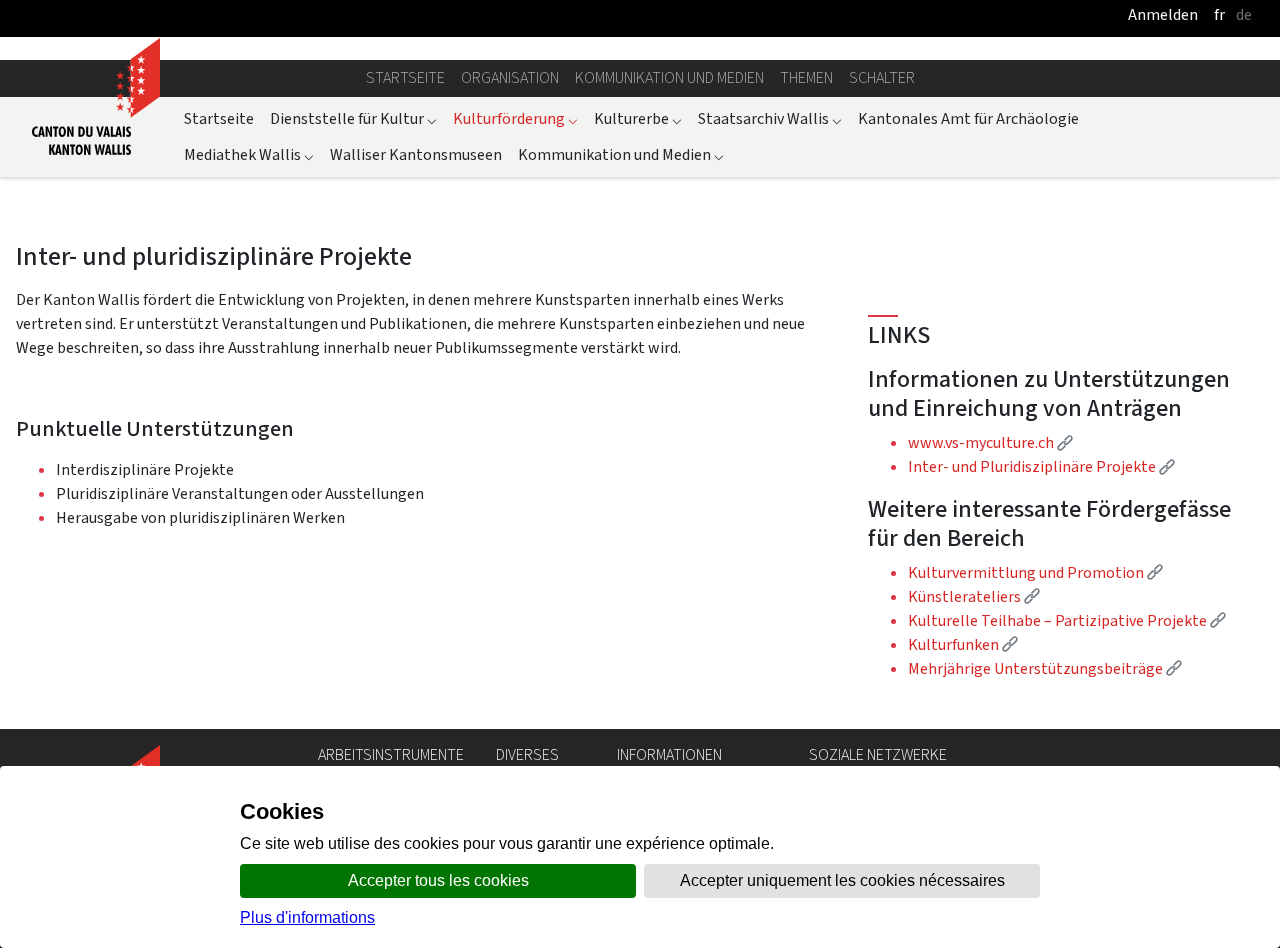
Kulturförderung (515, 118)
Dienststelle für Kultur (353, 118)
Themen (806, 77)
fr (1219, 14)
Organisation (510, 77)
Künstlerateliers (974, 596)
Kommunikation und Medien (669, 77)
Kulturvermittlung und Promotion (1035, 572)
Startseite (405, 77)
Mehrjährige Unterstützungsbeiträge (1045, 668)
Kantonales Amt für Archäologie (968, 118)
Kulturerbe (638, 118)
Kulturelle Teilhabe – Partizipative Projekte (1067, 620)
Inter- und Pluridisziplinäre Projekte (1041, 466)
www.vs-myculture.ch (990, 442)
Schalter (882, 77)
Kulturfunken (963, 644)
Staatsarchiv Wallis (770, 118)
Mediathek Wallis (249, 154)
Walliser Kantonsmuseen (416, 154)
